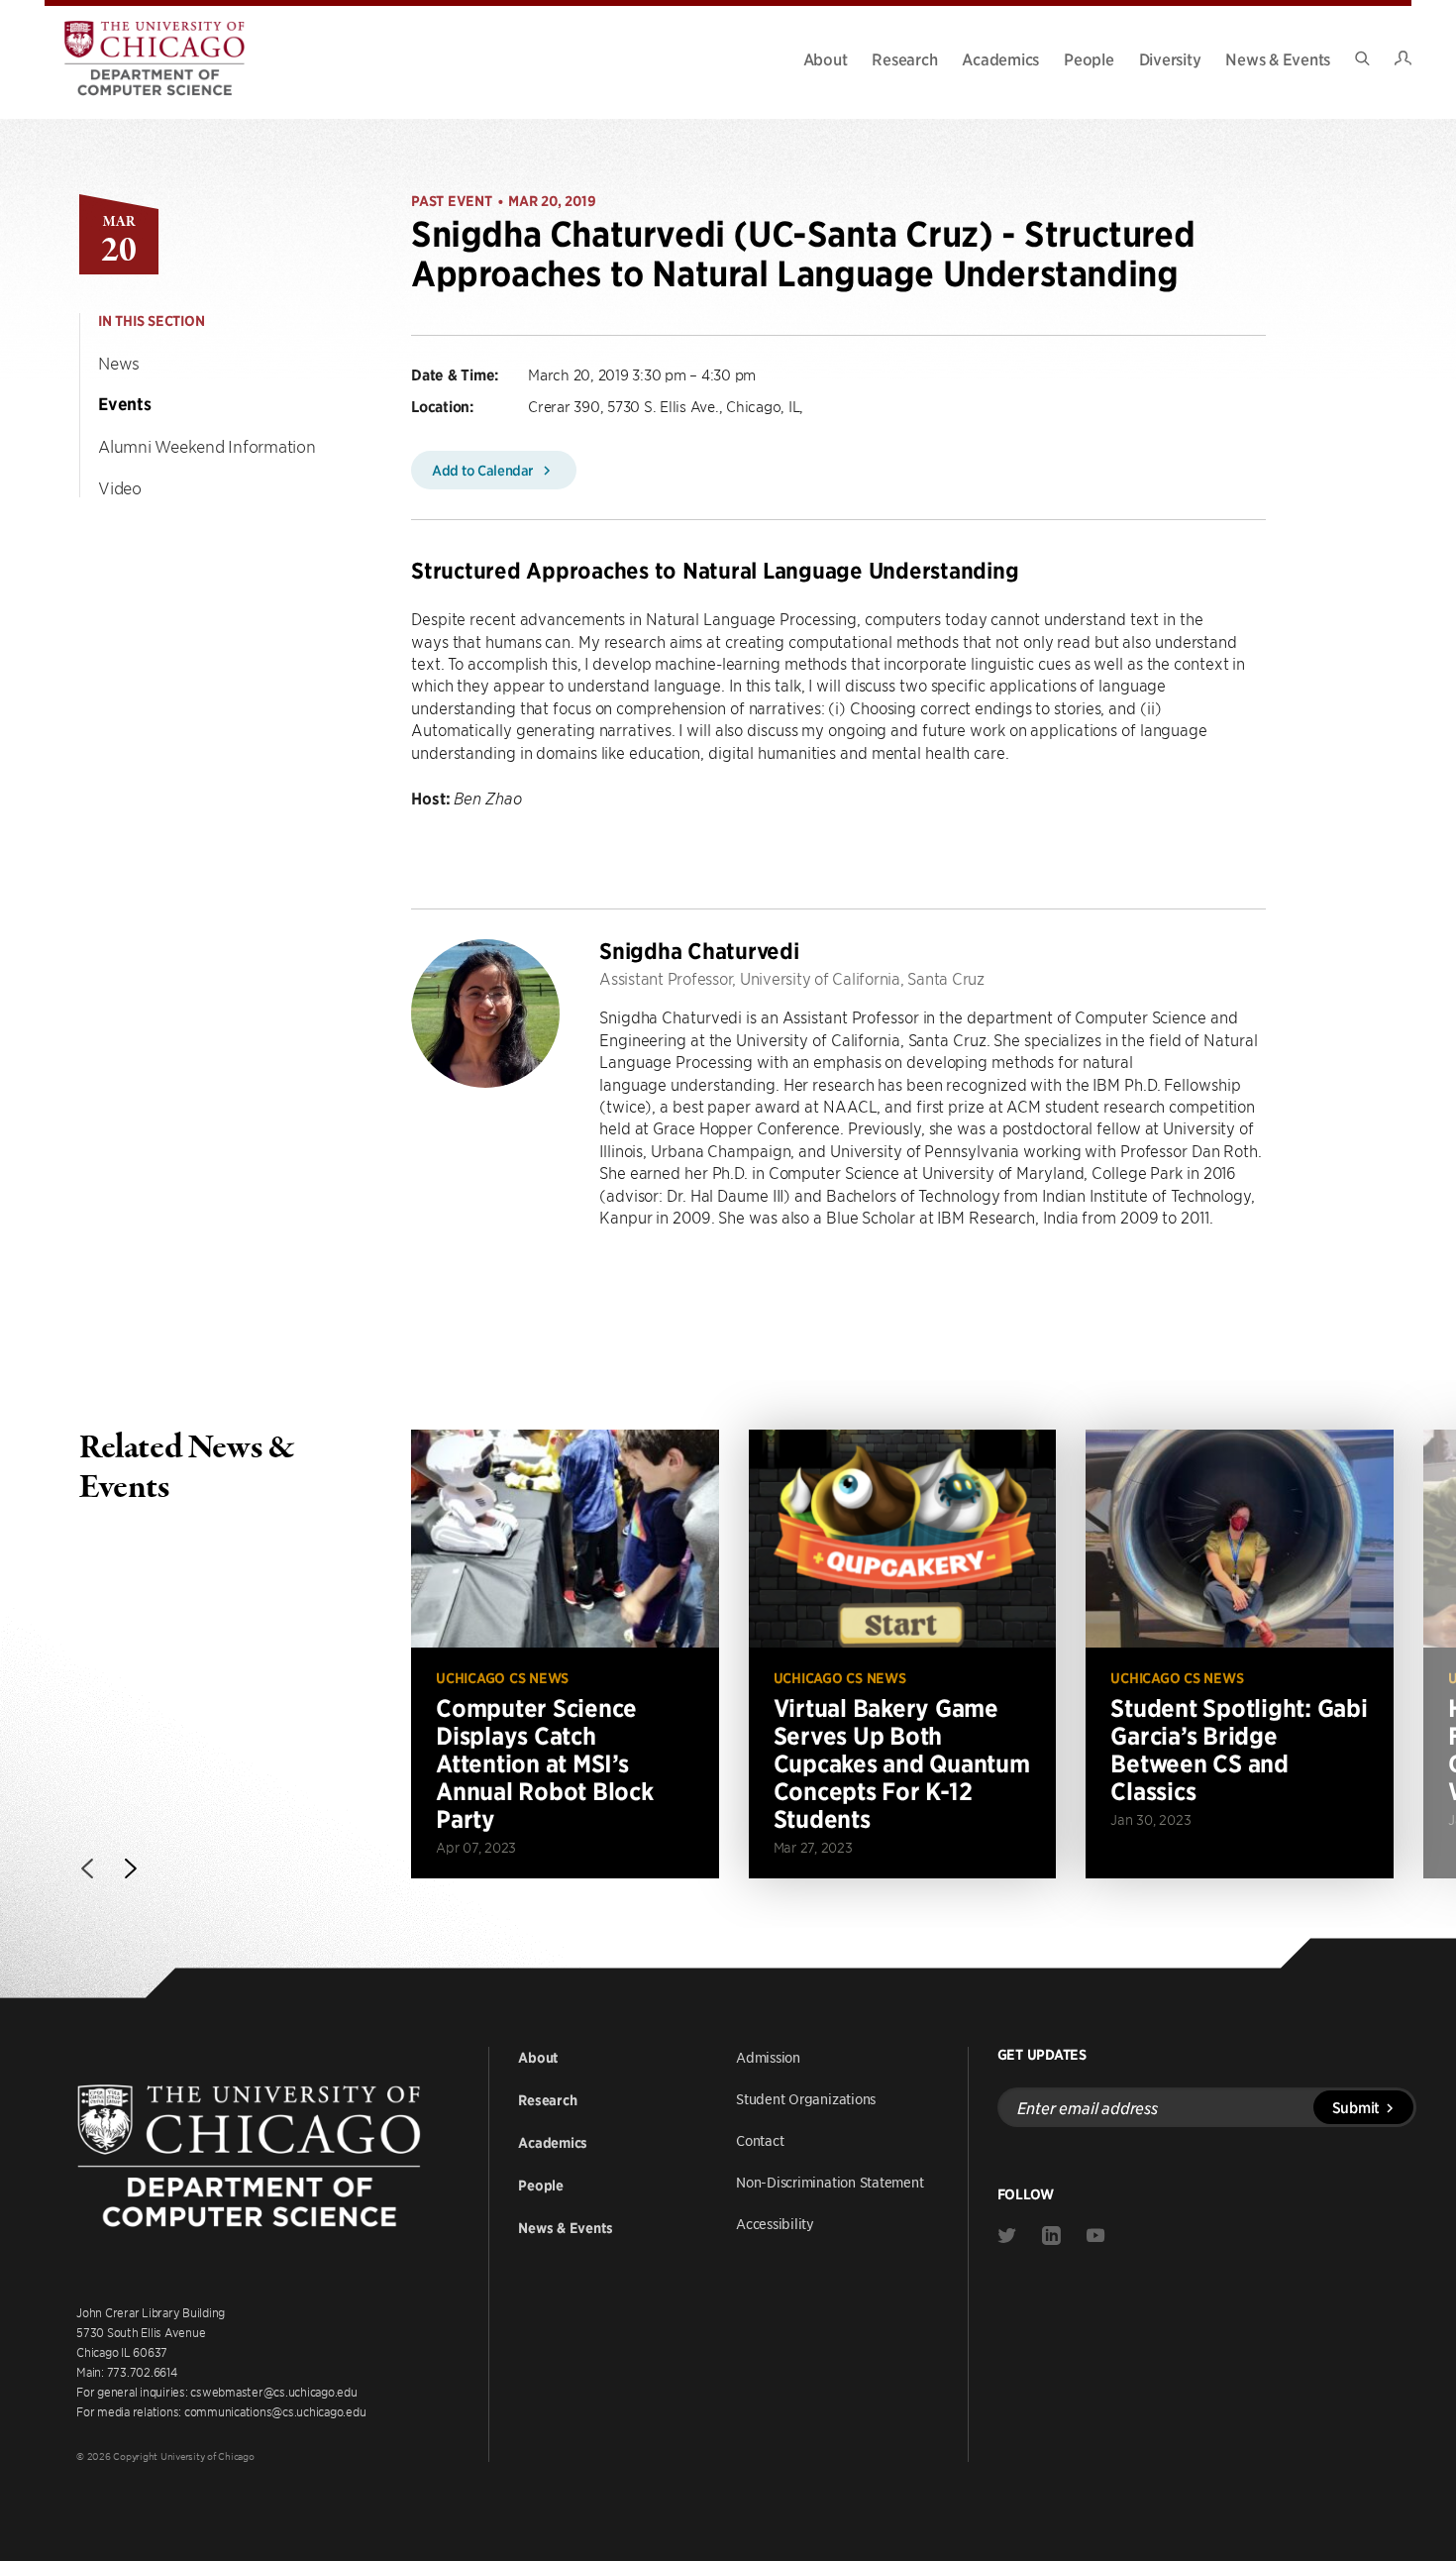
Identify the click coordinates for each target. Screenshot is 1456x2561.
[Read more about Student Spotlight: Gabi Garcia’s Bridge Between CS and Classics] (1240, 1654)
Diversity (1170, 58)
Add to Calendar (484, 470)
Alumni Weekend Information (207, 446)
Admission (768, 2057)
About (826, 58)
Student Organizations (806, 2098)
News (119, 363)
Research (904, 58)
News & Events (1278, 58)
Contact (760, 2140)
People (1089, 58)
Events (125, 404)
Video (120, 487)
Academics (1000, 58)
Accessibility (775, 2223)
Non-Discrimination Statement (830, 2182)
